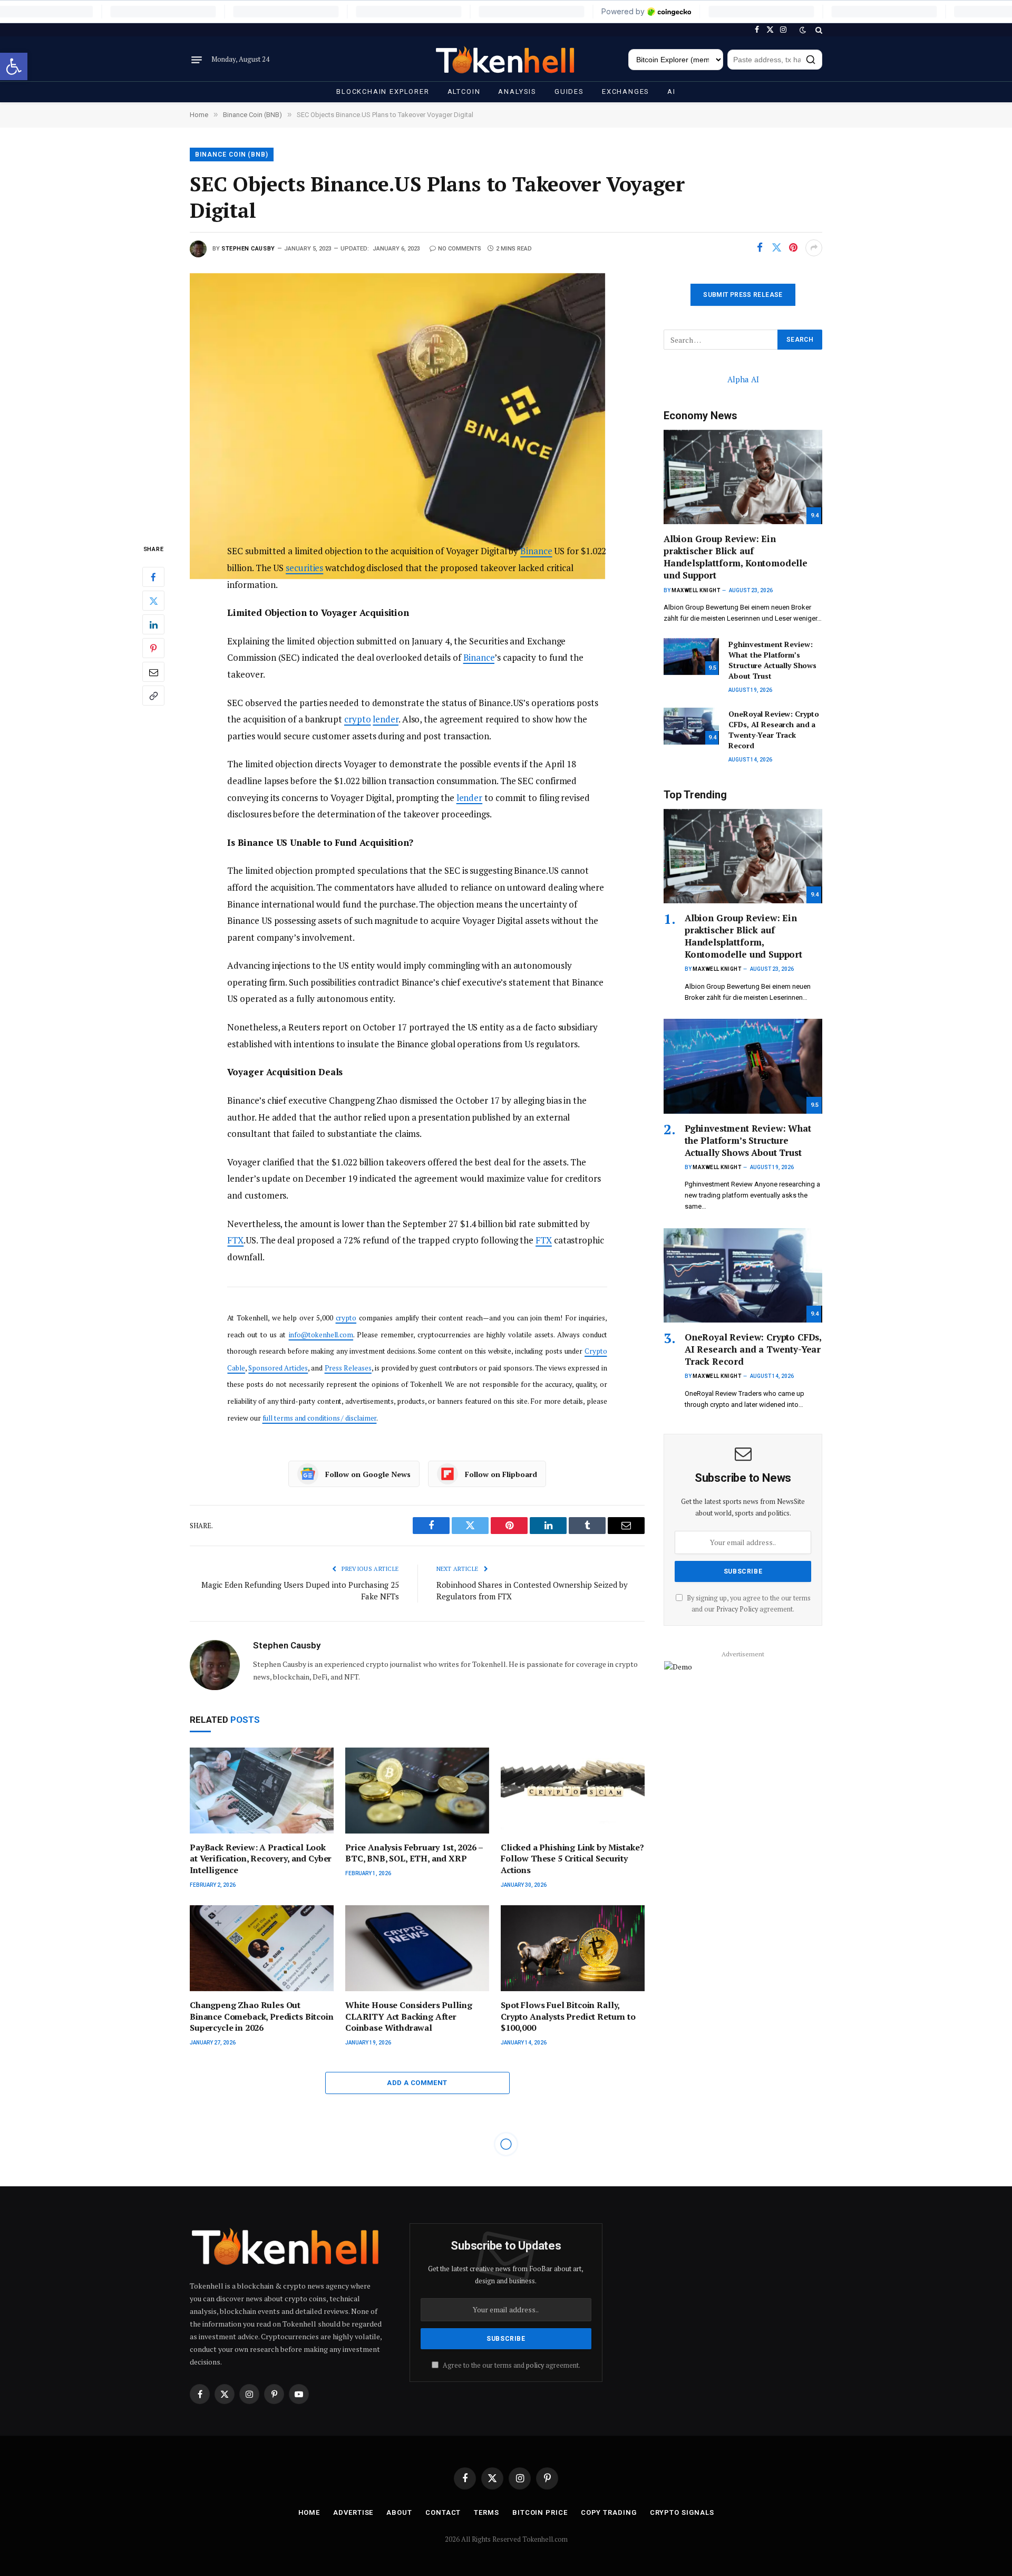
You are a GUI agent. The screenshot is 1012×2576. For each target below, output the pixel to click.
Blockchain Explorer (383, 91)
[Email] (153, 672)
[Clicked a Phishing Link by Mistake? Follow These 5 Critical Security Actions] (573, 1791)
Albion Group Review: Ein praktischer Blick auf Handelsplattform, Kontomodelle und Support (736, 557)
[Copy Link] (153, 696)
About (399, 2512)
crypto (358, 719)
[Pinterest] (153, 649)
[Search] (818, 30)
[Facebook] (153, 577)
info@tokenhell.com (321, 1335)
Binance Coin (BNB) (232, 155)
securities (304, 568)
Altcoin (464, 91)
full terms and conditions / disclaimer (320, 1418)
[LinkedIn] (153, 625)
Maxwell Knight (696, 590)
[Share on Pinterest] (793, 248)
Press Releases (348, 1368)
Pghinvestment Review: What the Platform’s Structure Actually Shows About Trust (772, 660)
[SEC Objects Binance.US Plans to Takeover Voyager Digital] (417, 399)
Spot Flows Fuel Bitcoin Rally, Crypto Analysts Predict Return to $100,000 (568, 2017)
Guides (569, 91)
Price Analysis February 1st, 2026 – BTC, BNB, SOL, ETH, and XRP (414, 1853)
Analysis (517, 91)
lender (386, 719)
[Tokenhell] (506, 60)
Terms (486, 2512)
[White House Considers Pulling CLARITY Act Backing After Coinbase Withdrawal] (417, 1948)
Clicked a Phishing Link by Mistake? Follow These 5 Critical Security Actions (572, 1859)
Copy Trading (609, 2512)
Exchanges (626, 91)
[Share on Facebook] (760, 248)
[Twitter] (153, 601)
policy (535, 2365)
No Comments (460, 249)
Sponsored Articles (278, 1368)
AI (672, 91)
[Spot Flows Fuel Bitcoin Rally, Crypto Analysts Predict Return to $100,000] (573, 1948)
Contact (443, 2512)
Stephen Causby (248, 249)
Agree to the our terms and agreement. (511, 2365)
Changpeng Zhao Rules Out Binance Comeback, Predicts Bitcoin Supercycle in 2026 (262, 2017)
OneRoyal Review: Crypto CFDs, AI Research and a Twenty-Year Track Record (774, 730)
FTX (235, 1240)
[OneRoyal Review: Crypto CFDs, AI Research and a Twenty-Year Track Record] (691, 726)
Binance (536, 551)
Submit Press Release (743, 295)
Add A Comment (417, 2083)
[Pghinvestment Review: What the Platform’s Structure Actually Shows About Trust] (691, 657)
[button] (14, 66)
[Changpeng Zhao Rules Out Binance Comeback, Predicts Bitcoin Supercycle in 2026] (262, 1948)
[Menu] (197, 60)
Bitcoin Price (540, 2512)
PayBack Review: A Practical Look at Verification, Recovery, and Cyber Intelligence (261, 1859)
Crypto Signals (682, 2512)
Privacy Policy (737, 1609)
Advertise (353, 2512)
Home (309, 2512)
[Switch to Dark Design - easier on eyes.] (803, 30)
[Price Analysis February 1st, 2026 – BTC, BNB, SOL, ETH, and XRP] (417, 1791)
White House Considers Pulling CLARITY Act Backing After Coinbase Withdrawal (408, 2017)
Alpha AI (743, 379)
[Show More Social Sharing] (814, 248)
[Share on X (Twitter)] (776, 248)
